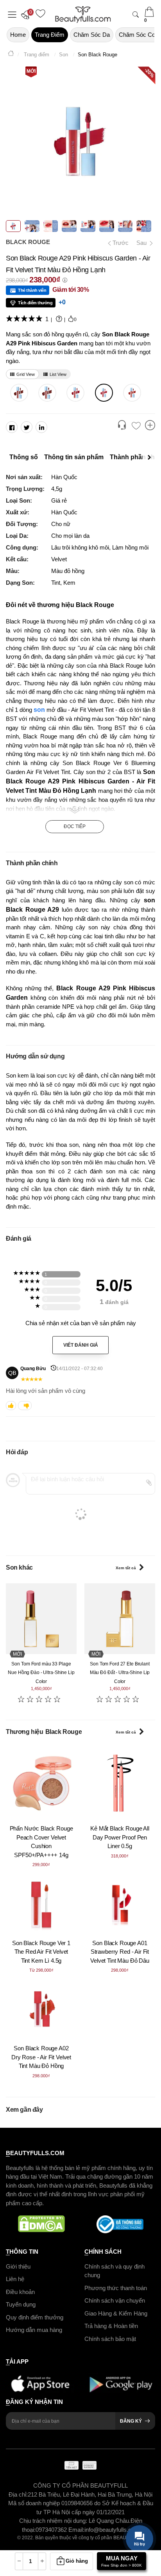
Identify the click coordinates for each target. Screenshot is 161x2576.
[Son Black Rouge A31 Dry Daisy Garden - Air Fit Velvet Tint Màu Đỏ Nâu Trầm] (47, 393)
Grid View (26, 374)
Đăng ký (131, 2421)
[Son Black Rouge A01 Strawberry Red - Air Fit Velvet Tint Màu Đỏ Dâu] (120, 1905)
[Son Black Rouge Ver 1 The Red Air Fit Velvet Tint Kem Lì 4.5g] (41, 1905)
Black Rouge (28, 242)
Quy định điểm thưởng (35, 2317)
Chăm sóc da (92, 35)
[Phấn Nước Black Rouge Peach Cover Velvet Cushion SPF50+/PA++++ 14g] (41, 1783)
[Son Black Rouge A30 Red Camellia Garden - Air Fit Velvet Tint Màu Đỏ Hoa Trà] (76, 393)
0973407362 (52, 2530)
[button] (27, 14)
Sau (142, 243)
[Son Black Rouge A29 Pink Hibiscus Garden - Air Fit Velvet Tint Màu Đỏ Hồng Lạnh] (104, 393)
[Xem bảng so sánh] (150, 426)
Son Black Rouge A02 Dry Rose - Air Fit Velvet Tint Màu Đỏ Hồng (41, 2057)
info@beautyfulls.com (112, 2530)
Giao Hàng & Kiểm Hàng (116, 2313)
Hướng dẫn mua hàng (34, 2330)
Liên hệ (15, 2279)
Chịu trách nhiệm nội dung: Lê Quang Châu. (75, 2521)
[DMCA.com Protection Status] (41, 2224)
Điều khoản (20, 2291)
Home (18, 35)
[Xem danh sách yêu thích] (136, 426)
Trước (118, 243)
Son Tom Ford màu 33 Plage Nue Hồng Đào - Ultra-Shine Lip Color (41, 1673)
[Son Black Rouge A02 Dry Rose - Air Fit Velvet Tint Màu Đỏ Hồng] (41, 2010)
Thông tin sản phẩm (74, 457)
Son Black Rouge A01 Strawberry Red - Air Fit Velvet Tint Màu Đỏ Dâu (120, 1952)
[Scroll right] (151, 457)
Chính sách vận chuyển (115, 2300)
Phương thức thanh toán (116, 2288)
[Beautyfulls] (11, 55)
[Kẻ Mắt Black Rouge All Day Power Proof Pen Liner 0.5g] (120, 1783)
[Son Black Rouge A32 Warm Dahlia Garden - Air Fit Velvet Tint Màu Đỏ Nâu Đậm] (19, 393)
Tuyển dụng (21, 2304)
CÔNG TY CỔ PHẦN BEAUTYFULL (80, 2485)
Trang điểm (50, 35)
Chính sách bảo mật (110, 2338)
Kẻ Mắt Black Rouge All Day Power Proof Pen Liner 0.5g (120, 1837)
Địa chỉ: (18, 2494)
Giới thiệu (18, 2266)
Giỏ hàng (77, 2561)
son (39, 710)
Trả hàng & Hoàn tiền (111, 2326)
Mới (31, 71)
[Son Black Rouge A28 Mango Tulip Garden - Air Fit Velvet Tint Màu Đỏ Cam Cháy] (132, 393)
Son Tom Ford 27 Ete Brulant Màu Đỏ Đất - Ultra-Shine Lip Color (120, 1673)
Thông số (24, 457)
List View (58, 374)
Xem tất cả (126, 1568)
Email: (76, 2530)
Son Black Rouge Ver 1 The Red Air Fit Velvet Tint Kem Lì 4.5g (41, 1952)
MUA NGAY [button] (122, 2561)
